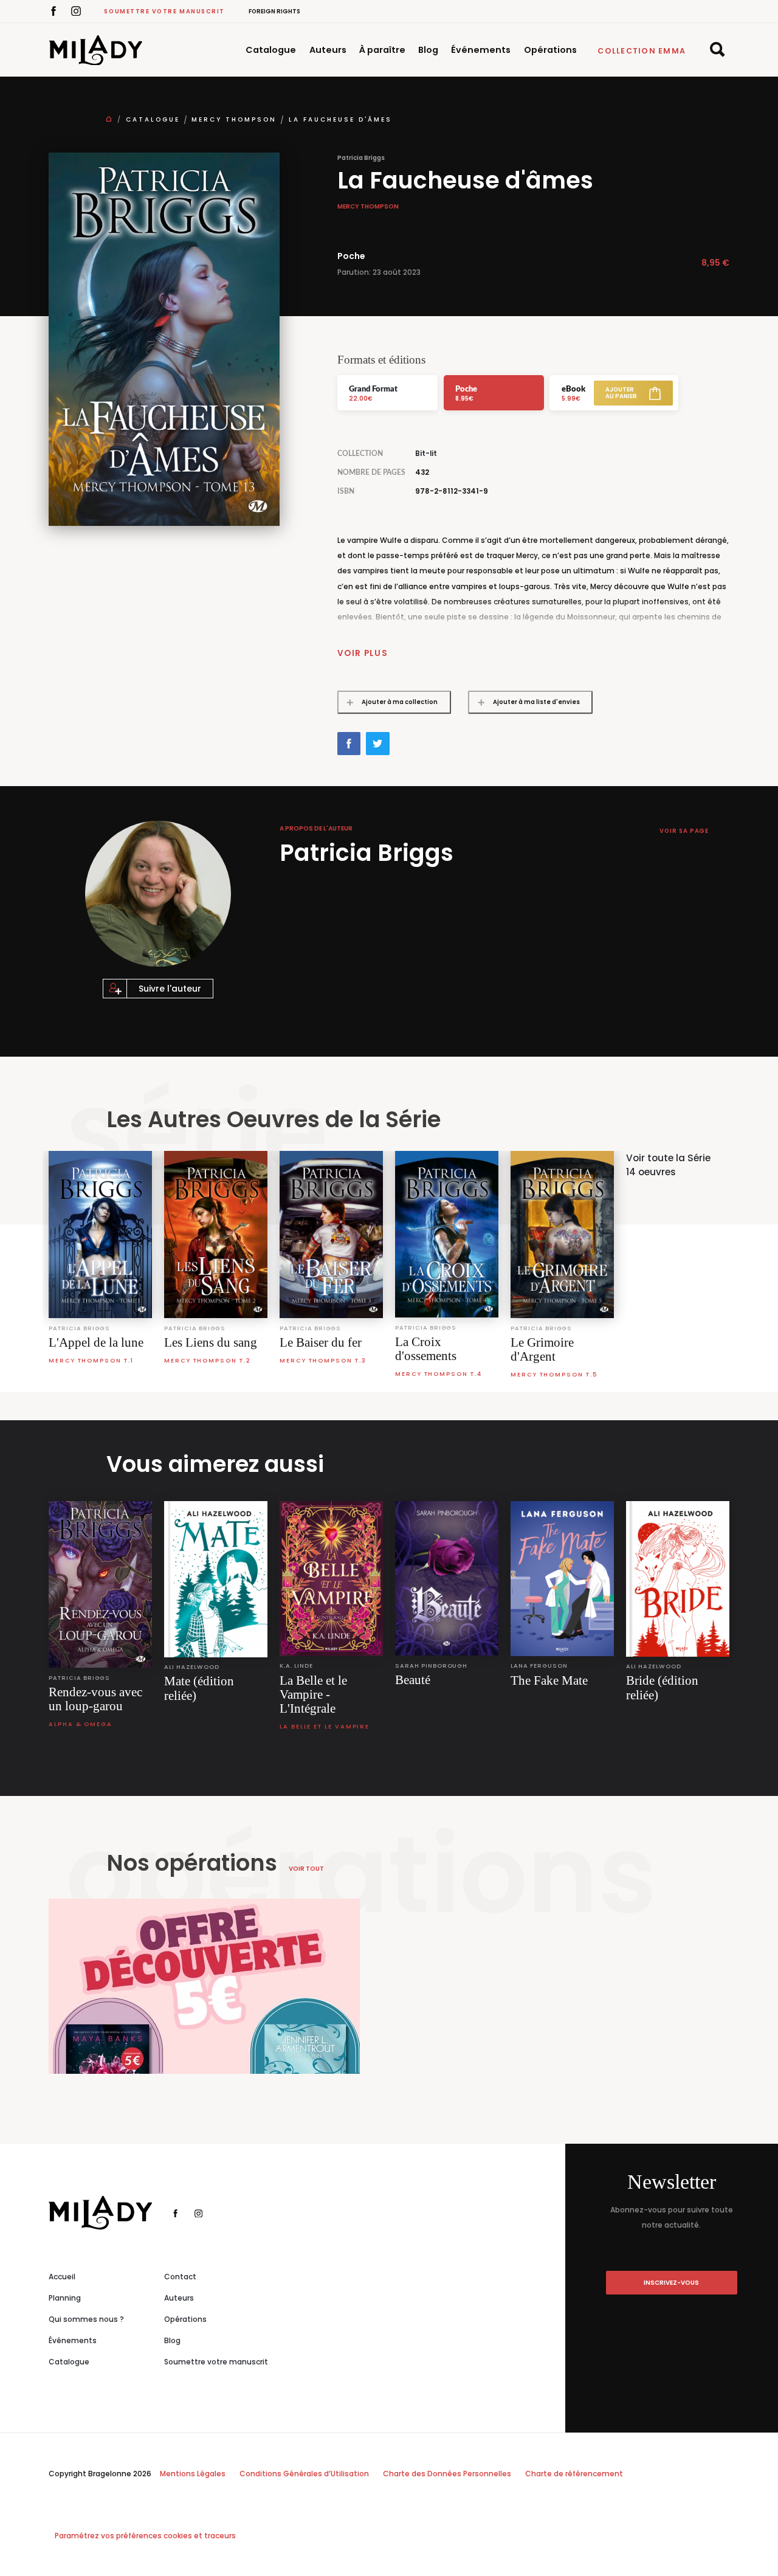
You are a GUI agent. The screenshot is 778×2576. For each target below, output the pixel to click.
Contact (180, 2277)
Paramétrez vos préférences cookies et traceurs (145, 2536)
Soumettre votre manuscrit (164, 11)
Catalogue (271, 50)
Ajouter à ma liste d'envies (536, 702)
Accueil (62, 2277)
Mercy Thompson (234, 119)
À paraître (382, 50)
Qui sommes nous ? (86, 2319)
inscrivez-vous (671, 2283)
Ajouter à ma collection (400, 702)
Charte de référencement (574, 2474)
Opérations (550, 50)
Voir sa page (684, 831)
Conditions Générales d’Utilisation (304, 2474)
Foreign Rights (274, 11)
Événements (481, 50)
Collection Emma (642, 51)
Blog (428, 50)
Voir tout (306, 1869)
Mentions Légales (193, 2474)
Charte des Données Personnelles (447, 2474)
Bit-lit (426, 454)
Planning (65, 2298)
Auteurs (328, 50)
